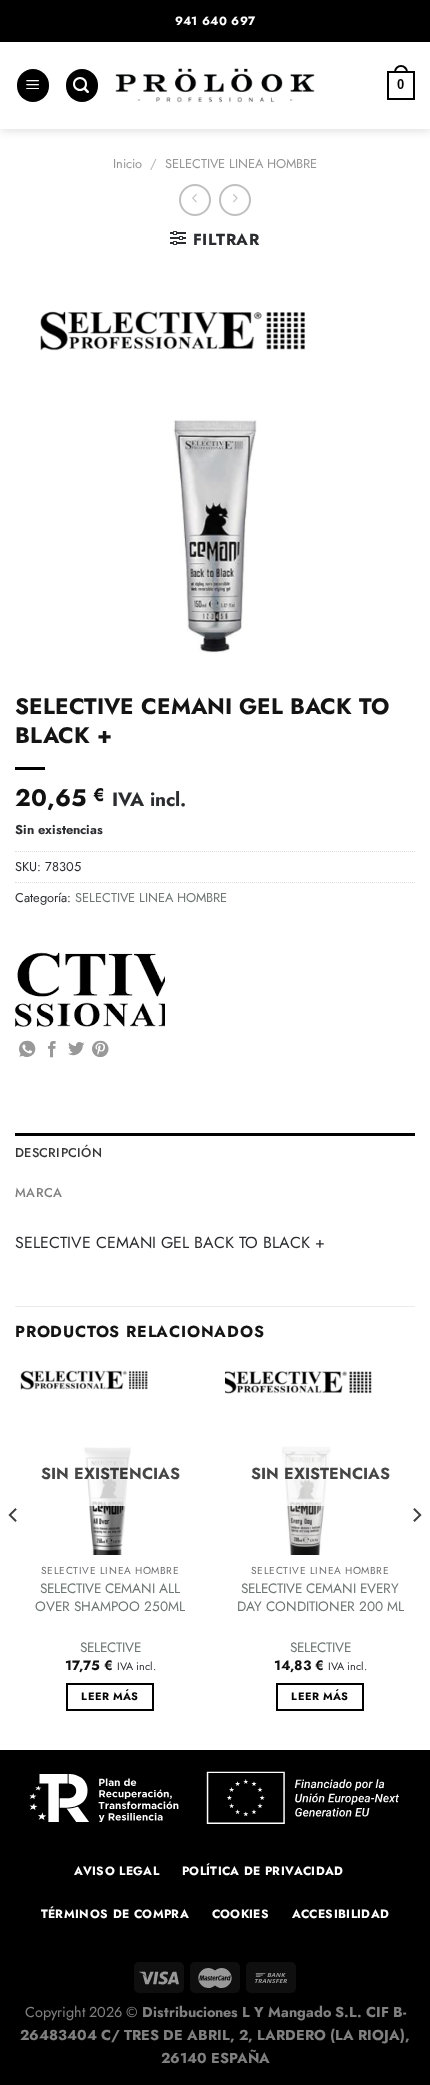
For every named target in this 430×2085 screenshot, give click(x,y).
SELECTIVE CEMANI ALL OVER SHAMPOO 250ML (110, 1597)
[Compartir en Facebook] (52, 1050)
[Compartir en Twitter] (76, 1050)
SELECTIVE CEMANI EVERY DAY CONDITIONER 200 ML (320, 1597)
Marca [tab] (38, 1192)
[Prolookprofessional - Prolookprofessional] (215, 85)
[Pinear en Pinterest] (100, 1050)
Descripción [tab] (58, 1152)
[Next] (416, 1555)
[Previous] (14, 1555)
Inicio (127, 163)
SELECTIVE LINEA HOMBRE (241, 163)
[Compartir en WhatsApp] (27, 1050)
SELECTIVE (110, 1648)
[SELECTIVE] (90, 989)
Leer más (110, 1696)
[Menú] (33, 85)
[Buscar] (82, 85)
